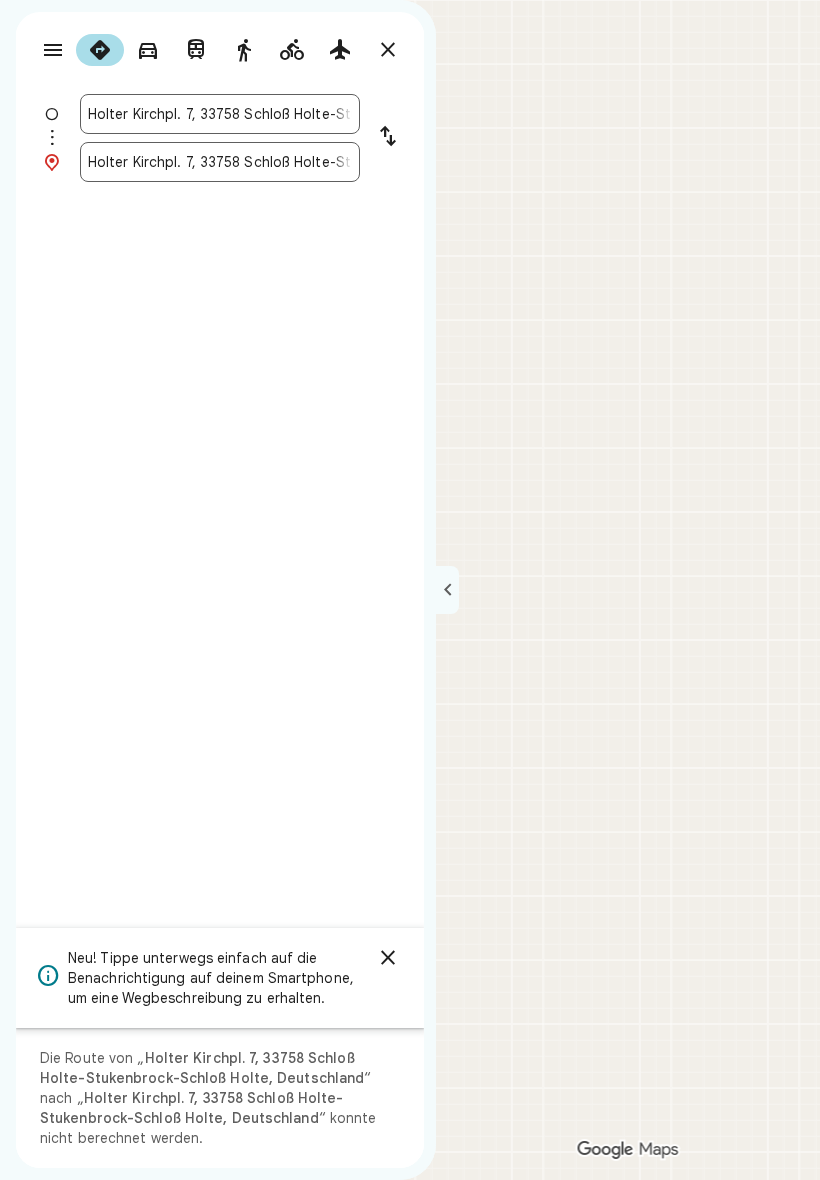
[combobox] (220, 114)
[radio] (100, 50)
